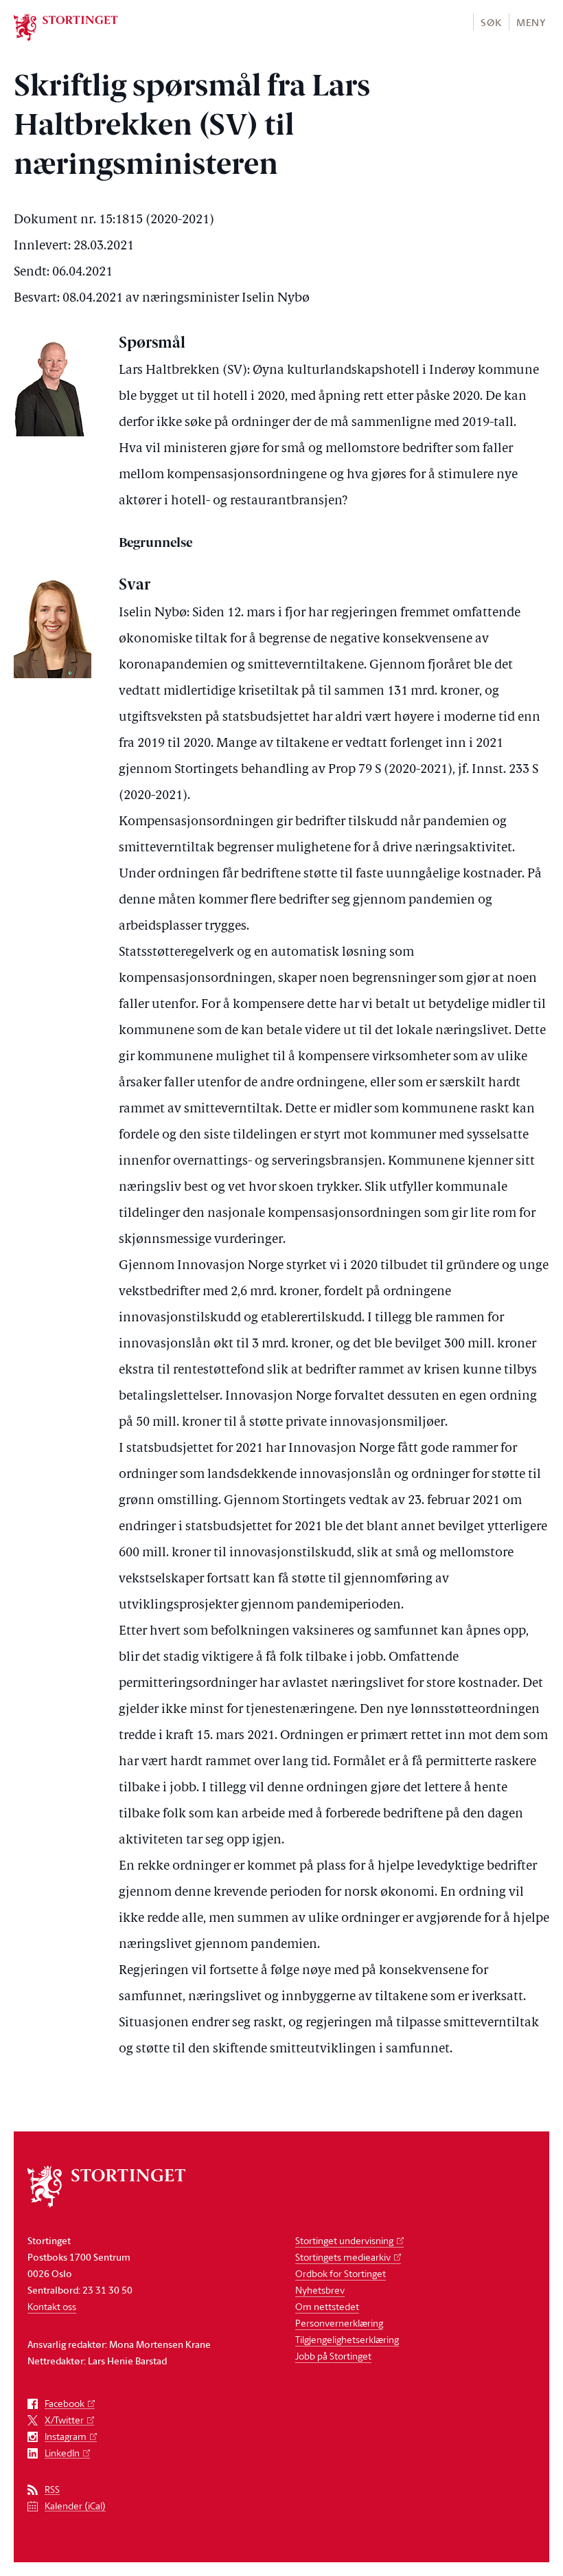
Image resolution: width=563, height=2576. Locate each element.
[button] (491, 22)
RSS (52, 2490)
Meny (531, 22)
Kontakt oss (52, 2306)
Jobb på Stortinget (333, 2356)
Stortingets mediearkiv (343, 2257)
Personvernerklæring (339, 2323)
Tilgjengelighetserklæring (347, 2339)
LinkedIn (62, 2453)
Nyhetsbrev (320, 2290)
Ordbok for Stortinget (341, 2273)
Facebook (65, 2404)
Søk (491, 22)
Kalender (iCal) (75, 2506)
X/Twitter (64, 2420)
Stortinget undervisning (344, 2240)
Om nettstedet (327, 2306)
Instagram (66, 2437)
